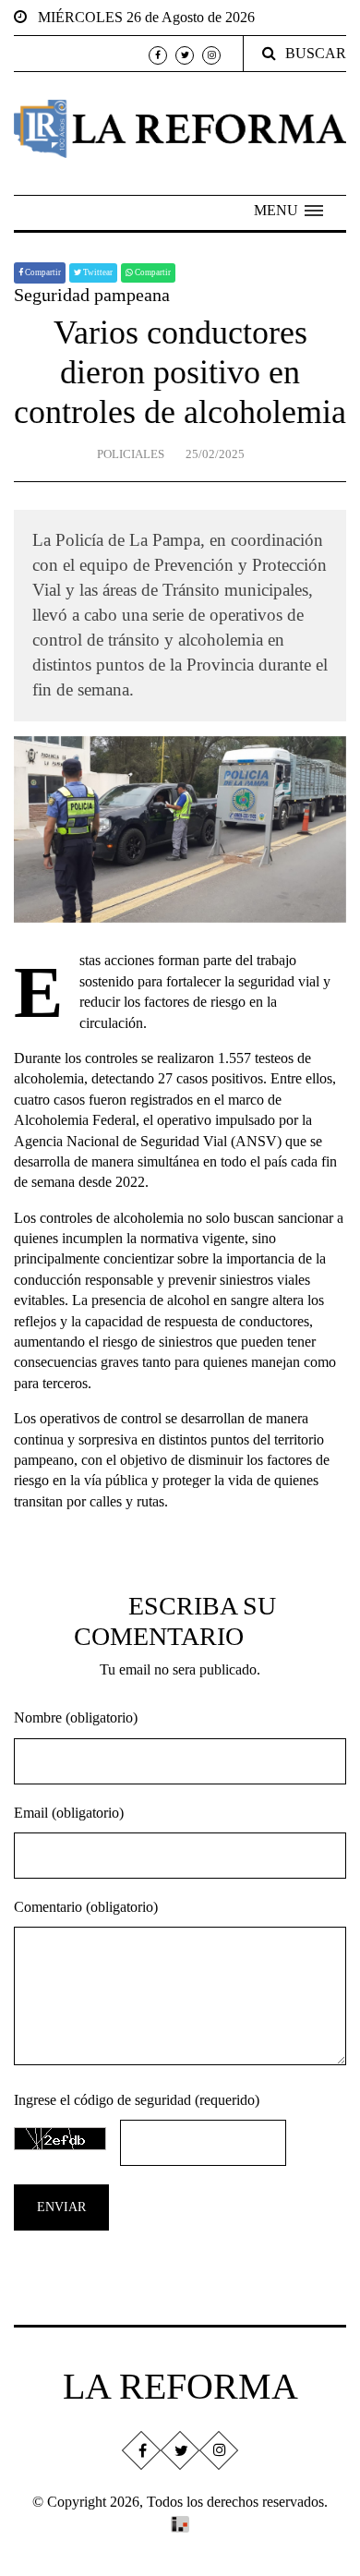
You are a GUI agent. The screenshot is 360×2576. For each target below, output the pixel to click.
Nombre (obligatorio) (76, 1717)
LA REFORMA (180, 2386)
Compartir (42, 272)
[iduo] (180, 2523)
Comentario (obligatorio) (86, 1907)
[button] (288, 211)
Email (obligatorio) (69, 1813)
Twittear (97, 272)
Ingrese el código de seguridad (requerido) (137, 2100)
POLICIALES (131, 454)
